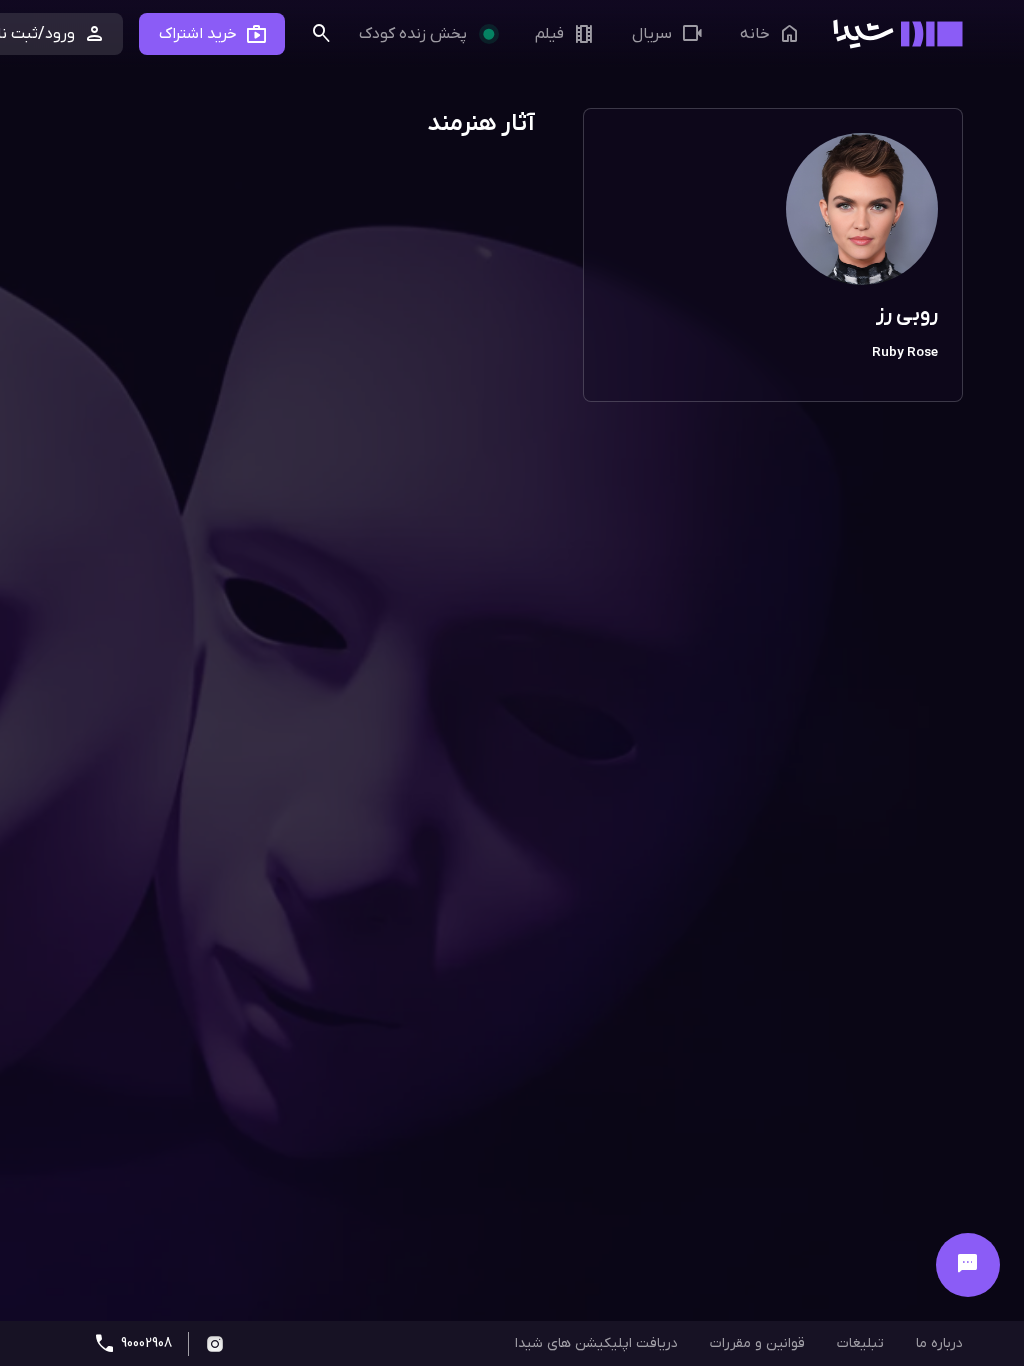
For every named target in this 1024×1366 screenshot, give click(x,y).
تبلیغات (860, 1343)
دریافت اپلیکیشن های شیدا (596, 1343)
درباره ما (939, 1343)
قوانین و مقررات (757, 1343)
